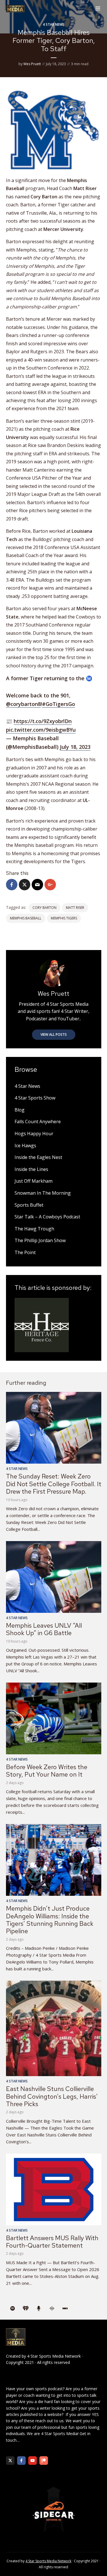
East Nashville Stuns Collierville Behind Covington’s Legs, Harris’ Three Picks (52, 2096)
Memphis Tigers (64, 918)
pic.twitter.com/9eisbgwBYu (41, 730)
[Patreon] (44, 2461)
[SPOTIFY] (13, 2309)
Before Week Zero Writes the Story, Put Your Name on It (47, 1771)
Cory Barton (45, 908)
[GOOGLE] (52, 2309)
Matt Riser (75, 908)
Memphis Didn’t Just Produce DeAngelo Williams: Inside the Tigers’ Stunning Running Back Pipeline (50, 1920)
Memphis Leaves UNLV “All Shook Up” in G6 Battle (44, 1629)
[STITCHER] (65, 2309)
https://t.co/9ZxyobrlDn (43, 721)
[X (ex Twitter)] (10, 2461)
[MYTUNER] (39, 2309)
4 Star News (54, 24)
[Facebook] (21, 2461)
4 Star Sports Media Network (54, 2356)
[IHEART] (26, 2309)
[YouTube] (33, 2461)
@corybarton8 (23, 704)
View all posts (54, 1034)
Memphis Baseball (26, 918)
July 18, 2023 (75, 747)
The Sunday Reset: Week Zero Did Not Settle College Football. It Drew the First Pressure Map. (54, 1484)
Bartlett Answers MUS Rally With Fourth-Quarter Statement (52, 2242)
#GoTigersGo (58, 704)
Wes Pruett (32, 64)
